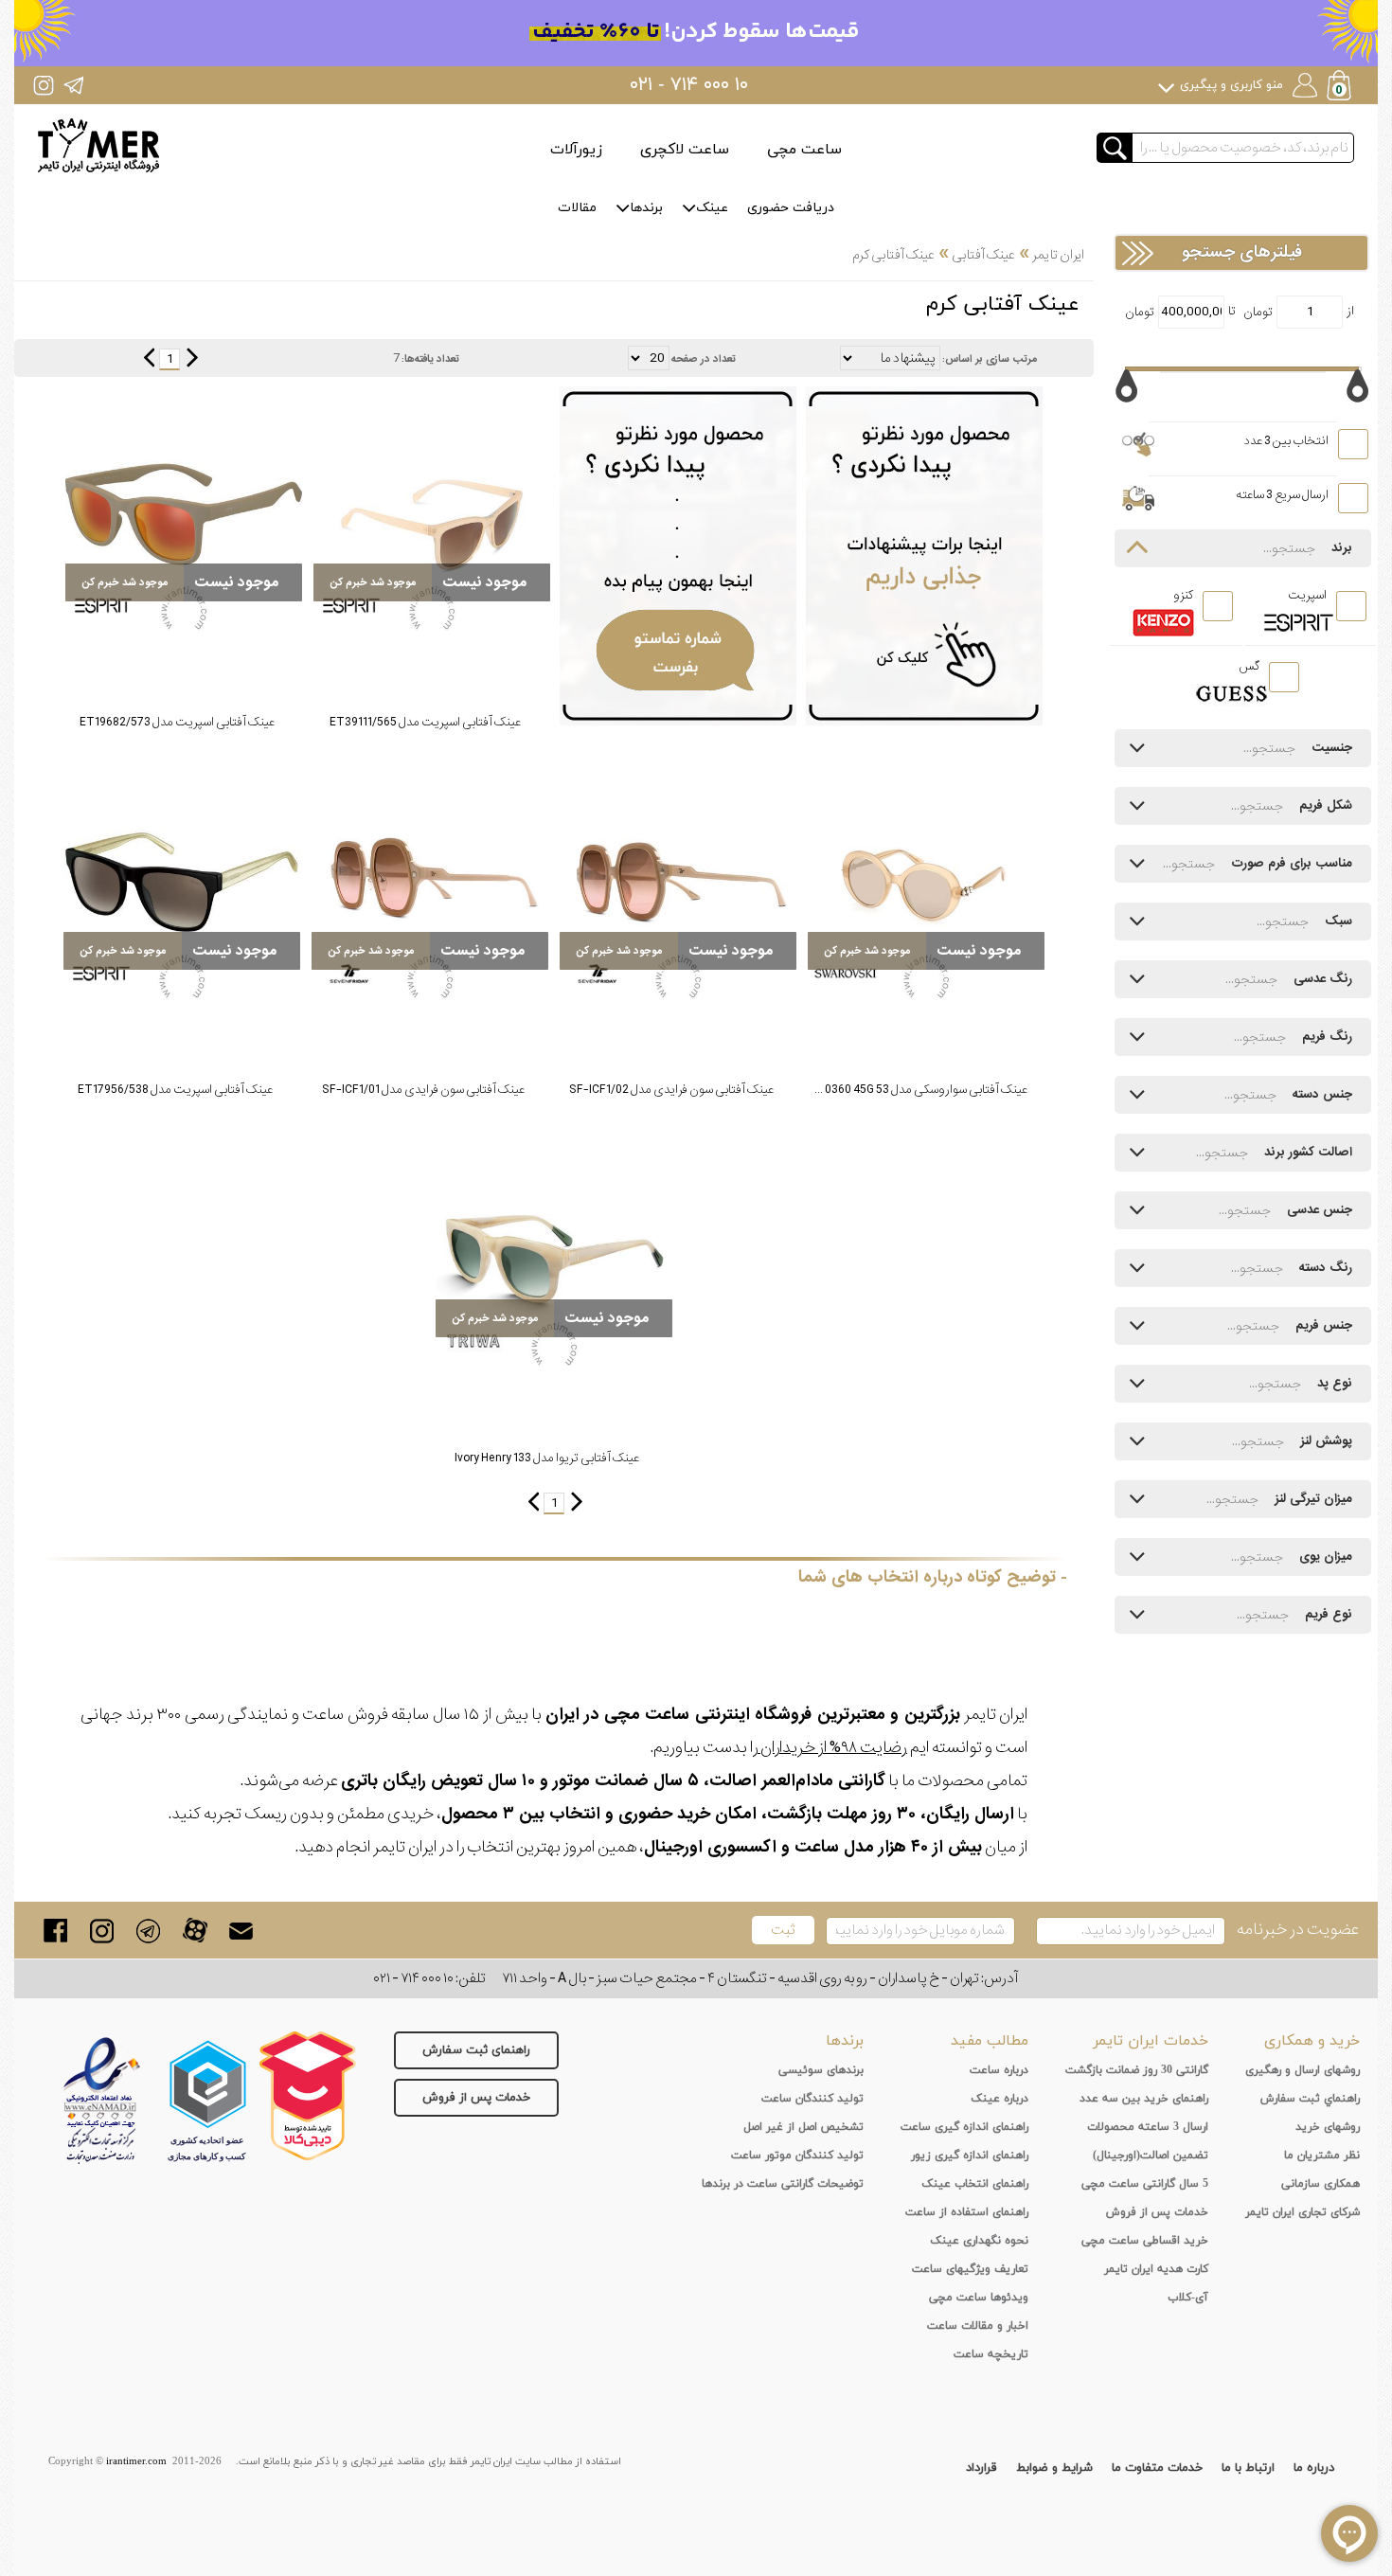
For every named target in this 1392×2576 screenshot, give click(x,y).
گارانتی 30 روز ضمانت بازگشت (1137, 2070)
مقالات (577, 208)
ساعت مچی (804, 150)
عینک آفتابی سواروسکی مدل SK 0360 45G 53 (918, 1090)
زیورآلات (576, 150)
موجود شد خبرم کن (373, 582)
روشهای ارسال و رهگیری (1303, 2070)
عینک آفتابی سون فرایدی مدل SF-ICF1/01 (423, 1090)
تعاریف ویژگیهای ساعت (970, 2269)
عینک (712, 208)
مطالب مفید (990, 2041)
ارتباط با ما (1248, 2468)
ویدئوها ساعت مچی (979, 2298)
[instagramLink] (102, 1931)
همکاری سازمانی (1321, 2184)
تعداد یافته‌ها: (430, 359)
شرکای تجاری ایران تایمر (1303, 2212)
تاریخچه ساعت (991, 2354)
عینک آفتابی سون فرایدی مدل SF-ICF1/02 (671, 1090)
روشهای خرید (1328, 2127)
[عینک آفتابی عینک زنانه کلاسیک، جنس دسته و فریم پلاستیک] (926, 883)
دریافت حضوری (791, 208)
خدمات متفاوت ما (1157, 2468)
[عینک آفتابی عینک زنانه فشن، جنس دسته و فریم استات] (678, 883)
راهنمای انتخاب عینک (975, 2184)
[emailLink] (241, 1931)
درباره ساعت (999, 2070)
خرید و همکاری (1312, 2041)
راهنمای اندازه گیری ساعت (964, 2127)
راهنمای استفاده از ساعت (967, 2212)
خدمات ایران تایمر (1151, 2041)
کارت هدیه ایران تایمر (1156, 2269)
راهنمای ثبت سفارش (476, 2050)
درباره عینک (999, 2099)
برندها (646, 208)
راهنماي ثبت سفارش (1310, 2099)
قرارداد (982, 2468)
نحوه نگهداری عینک (979, 2241)
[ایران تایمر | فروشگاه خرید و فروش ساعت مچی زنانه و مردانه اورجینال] (98, 145)
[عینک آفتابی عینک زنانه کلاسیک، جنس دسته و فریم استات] (432, 514)
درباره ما (1314, 2468)
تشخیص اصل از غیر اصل (803, 2127)
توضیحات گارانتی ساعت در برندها (783, 2184)
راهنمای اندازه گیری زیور (970, 2156)
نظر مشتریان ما (1322, 2156)
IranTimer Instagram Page (44, 85)
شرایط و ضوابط (1054, 2468)
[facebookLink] (55, 1931)
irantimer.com (136, 2461)
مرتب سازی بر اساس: (990, 359)
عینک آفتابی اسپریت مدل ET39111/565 (425, 722)
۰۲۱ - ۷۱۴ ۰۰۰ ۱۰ (689, 85)
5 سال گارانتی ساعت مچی (1145, 2184)
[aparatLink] (195, 1931)
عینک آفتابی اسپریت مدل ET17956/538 (175, 1090)
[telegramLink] (148, 1931)
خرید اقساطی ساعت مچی (1145, 2241)
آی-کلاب (1188, 2298)
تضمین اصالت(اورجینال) (1151, 2156)
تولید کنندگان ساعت (812, 2099)
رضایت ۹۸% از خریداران (832, 1748)
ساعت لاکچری (685, 150)
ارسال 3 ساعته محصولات (1148, 2127)
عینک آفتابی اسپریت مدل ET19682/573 (177, 722)
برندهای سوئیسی (821, 2070)
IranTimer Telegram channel (73, 85)
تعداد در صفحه (704, 359)
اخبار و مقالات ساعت (978, 2326)
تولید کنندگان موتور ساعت (797, 2156)
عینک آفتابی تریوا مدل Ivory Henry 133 (547, 1458)
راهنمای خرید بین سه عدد (1144, 2099)
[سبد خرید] (1341, 88)
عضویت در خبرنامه (1298, 1930)
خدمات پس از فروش (476, 2098)
